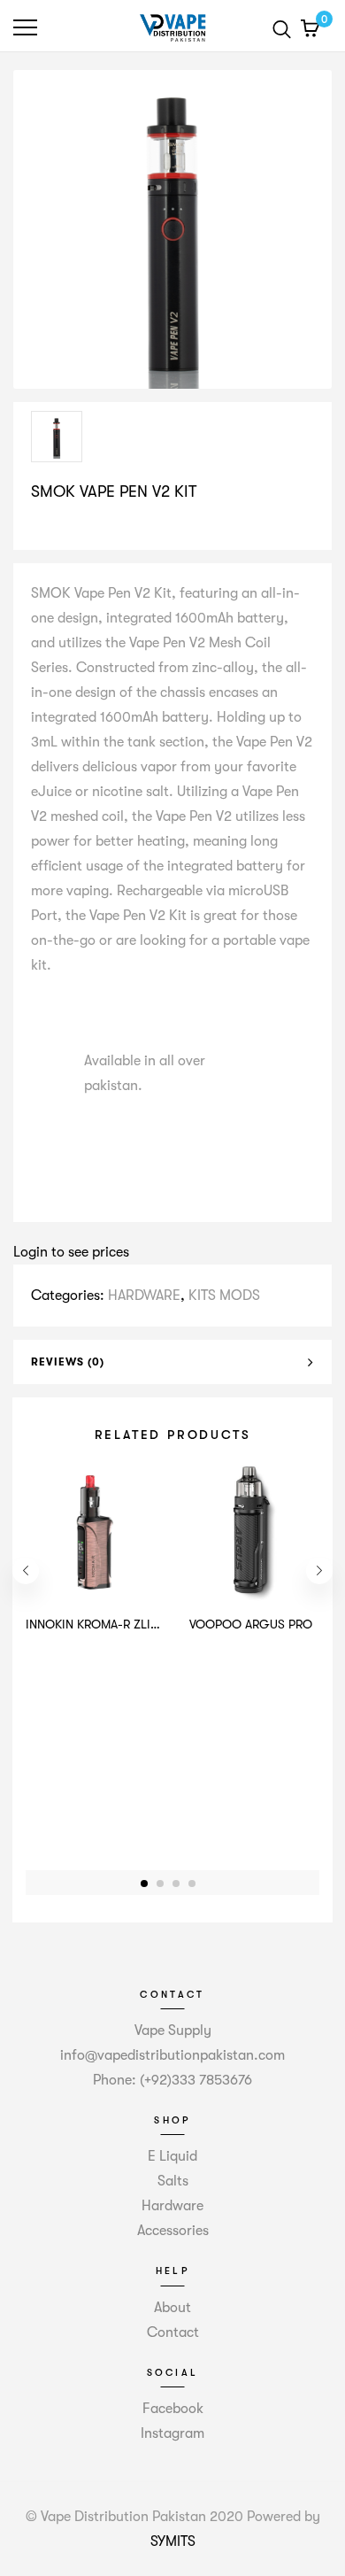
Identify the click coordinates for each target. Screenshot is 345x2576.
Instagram (172, 2433)
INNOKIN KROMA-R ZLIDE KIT (106, 1624)
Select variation (86, 529)
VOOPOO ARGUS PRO (251, 1624)
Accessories (173, 2231)
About (172, 2308)
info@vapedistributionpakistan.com (172, 2055)
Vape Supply (173, 2031)
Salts (173, 2181)
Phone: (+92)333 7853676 (172, 2080)
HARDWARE (144, 1296)
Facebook (173, 2409)
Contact (173, 2332)
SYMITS (173, 2541)
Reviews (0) (68, 1362)
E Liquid (172, 2156)
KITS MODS (224, 1296)
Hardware (172, 2206)
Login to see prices (71, 1252)
